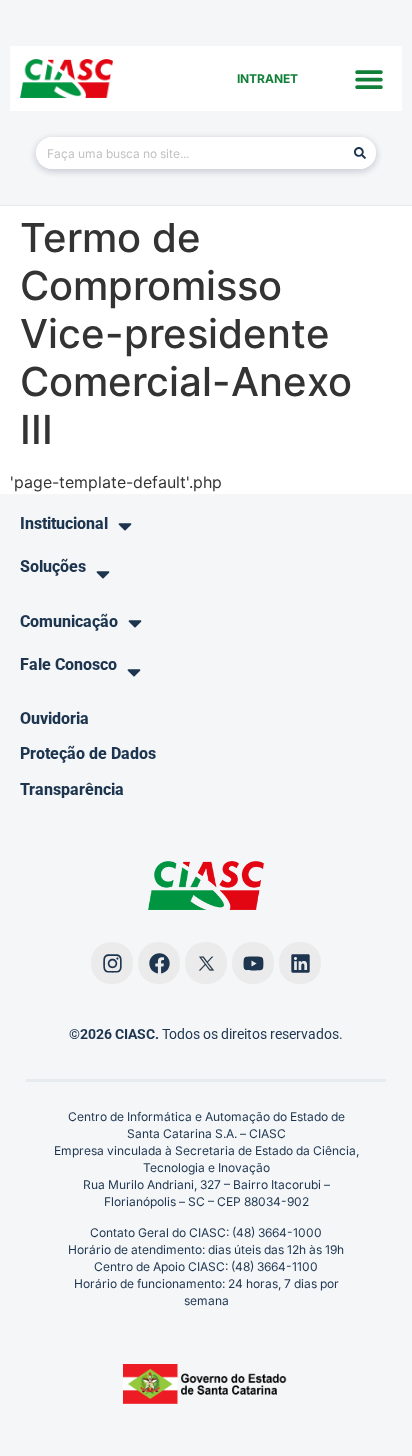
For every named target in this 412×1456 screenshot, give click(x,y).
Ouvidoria (54, 718)
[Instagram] (112, 963)
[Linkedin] (300, 963)
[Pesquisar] (360, 153)
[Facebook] (159, 963)
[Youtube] (253, 963)
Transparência (72, 789)
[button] (369, 78)
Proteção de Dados (88, 753)
